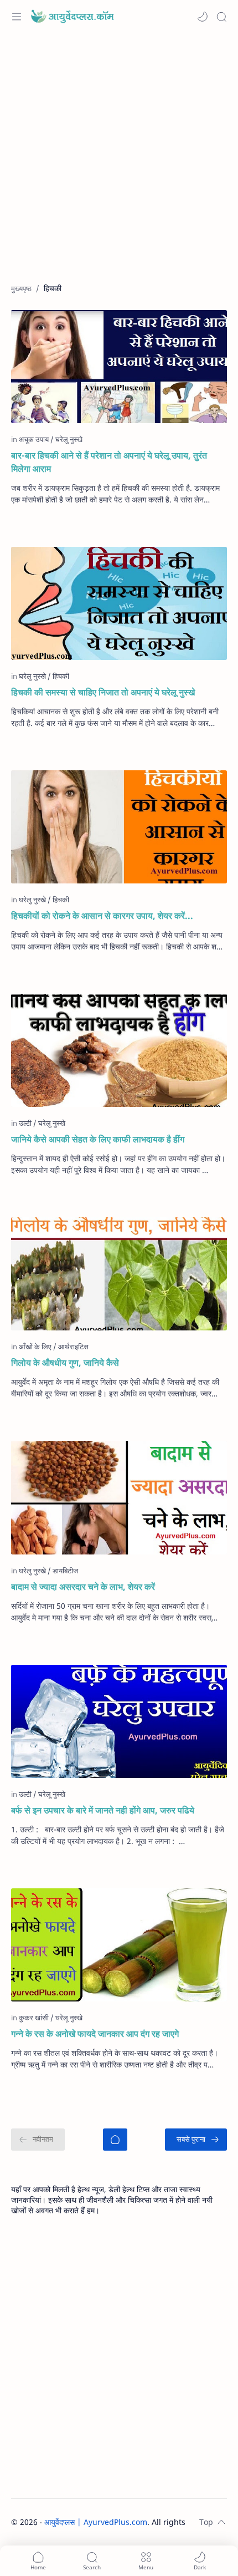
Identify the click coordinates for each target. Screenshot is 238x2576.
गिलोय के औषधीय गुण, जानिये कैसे (65, 1363)
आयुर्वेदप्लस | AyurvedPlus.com (96, 2522)
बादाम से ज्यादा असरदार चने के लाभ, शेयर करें (83, 1587)
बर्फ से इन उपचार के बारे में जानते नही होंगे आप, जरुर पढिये (103, 1810)
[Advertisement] (119, 164)
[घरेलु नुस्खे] (69, 439)
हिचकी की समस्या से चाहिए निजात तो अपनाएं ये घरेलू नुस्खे (103, 692)
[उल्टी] (28, 1123)
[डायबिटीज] (65, 1571)
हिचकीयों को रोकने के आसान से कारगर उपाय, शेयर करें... (102, 916)
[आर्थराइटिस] (73, 1347)
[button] (203, 17)
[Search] (221, 17)
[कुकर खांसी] (36, 2018)
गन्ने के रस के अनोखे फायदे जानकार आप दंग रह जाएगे (95, 2034)
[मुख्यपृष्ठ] (115, 2140)
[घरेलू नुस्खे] (52, 1794)
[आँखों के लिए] (38, 1347)
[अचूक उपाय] (36, 439)
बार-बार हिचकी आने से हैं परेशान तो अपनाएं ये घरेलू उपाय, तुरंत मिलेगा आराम (109, 462)
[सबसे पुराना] (196, 2140)
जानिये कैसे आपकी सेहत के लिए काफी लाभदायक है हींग (98, 1139)
